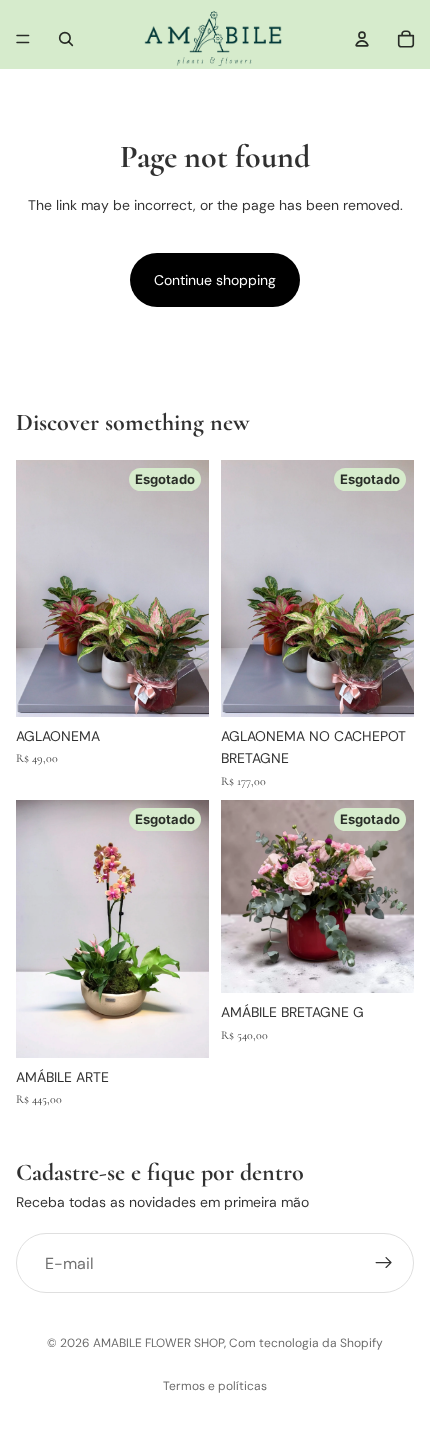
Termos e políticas (215, 1386)
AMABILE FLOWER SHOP (158, 1343)
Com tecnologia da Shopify (306, 1343)
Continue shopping (215, 280)
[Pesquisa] (66, 39)
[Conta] (362, 39)
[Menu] (23, 39)
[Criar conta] (384, 1263)
